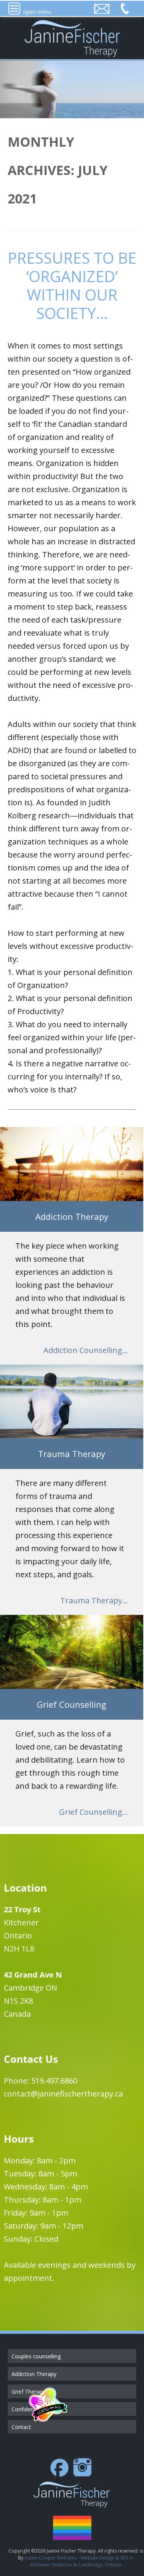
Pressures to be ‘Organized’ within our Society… (72, 285)
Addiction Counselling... (86, 1350)
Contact (21, 2427)
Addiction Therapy (34, 2374)
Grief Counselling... (94, 1812)
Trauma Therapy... (94, 1600)
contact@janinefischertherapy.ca (63, 2094)
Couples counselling (36, 2356)
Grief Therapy (28, 2392)
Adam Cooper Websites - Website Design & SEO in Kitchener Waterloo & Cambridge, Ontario (79, 2561)
